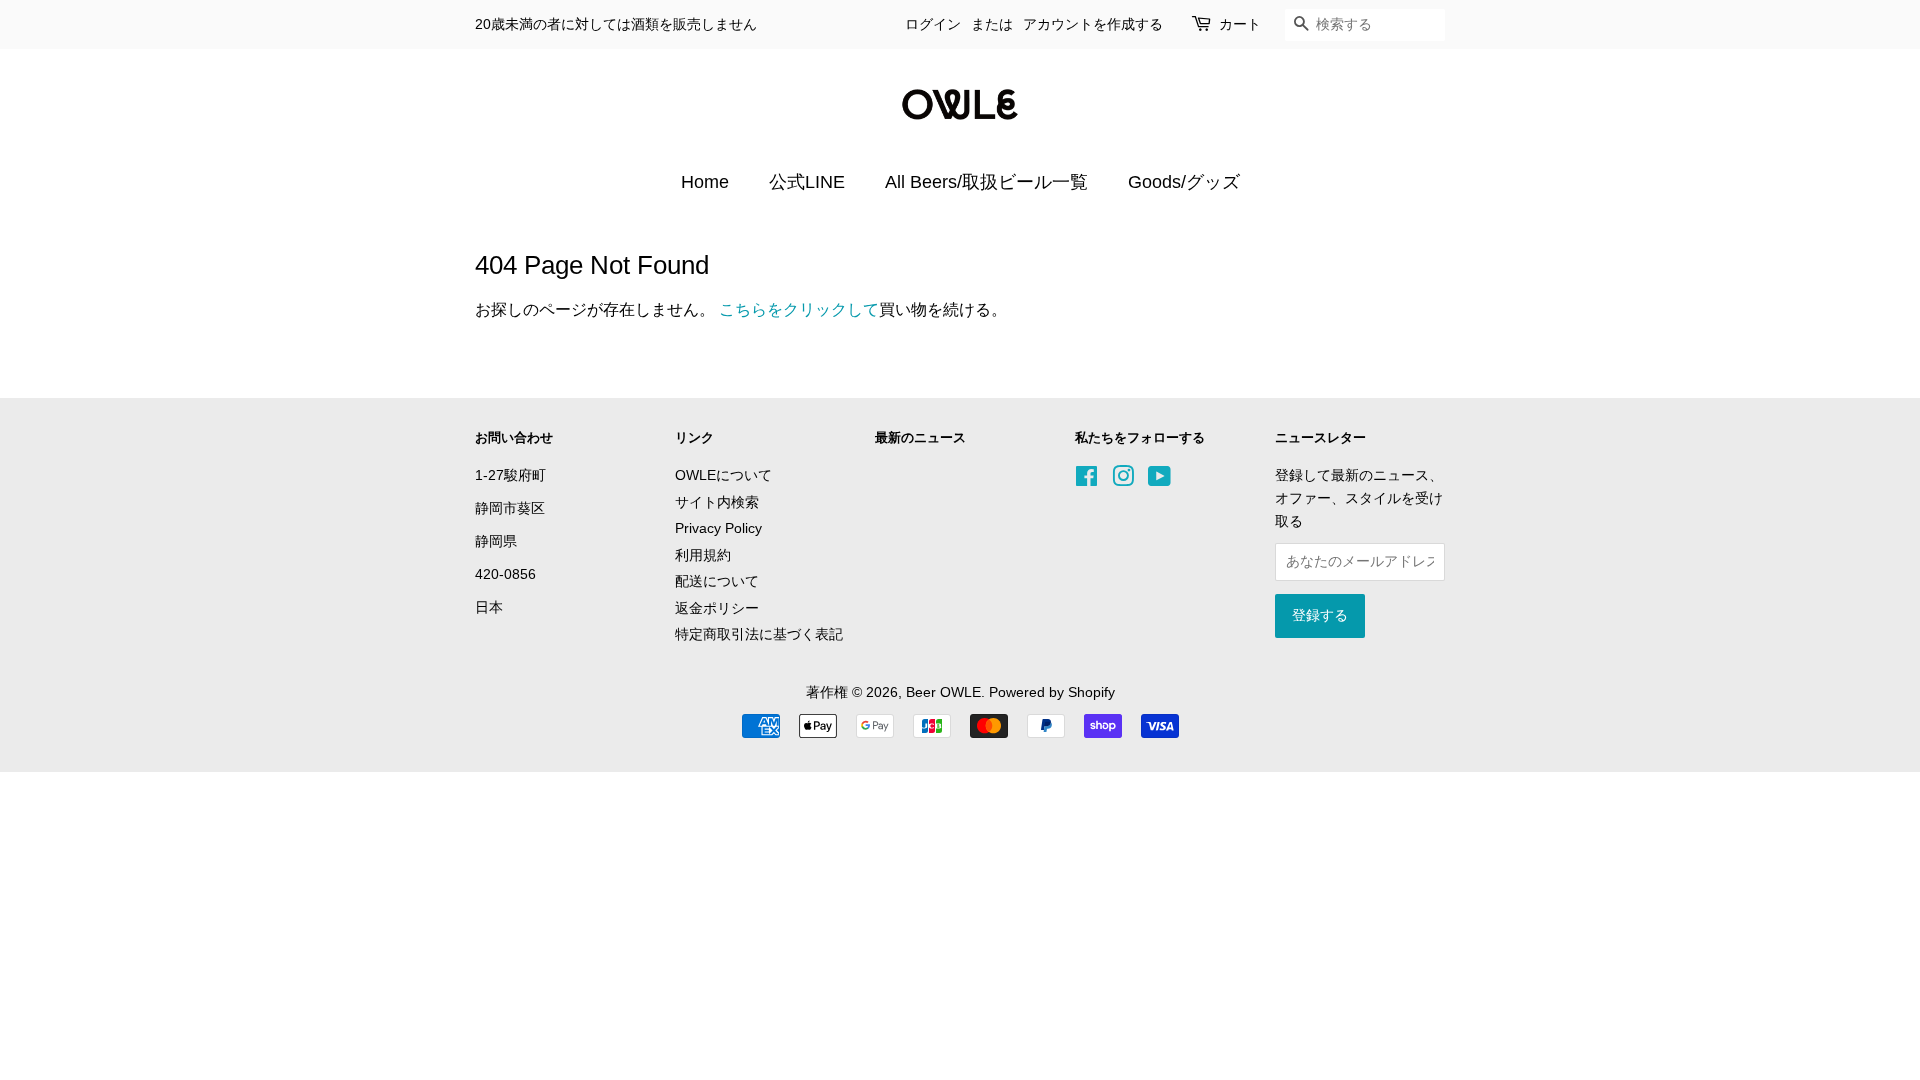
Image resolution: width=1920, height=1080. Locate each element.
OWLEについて (723, 475)
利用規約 (703, 555)
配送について (717, 581)
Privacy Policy (718, 528)
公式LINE (807, 182)
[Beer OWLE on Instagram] (1123, 480)
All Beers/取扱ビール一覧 (986, 182)
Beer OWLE (943, 692)
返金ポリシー (717, 608)
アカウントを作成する (1093, 24)
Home (705, 182)
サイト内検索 (717, 502)
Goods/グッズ (1184, 182)
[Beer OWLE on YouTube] (1159, 480)
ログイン (933, 24)
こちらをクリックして (799, 309)
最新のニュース (920, 437)
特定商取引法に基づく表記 (759, 634)
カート (1240, 24)
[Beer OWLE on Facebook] (1086, 480)
